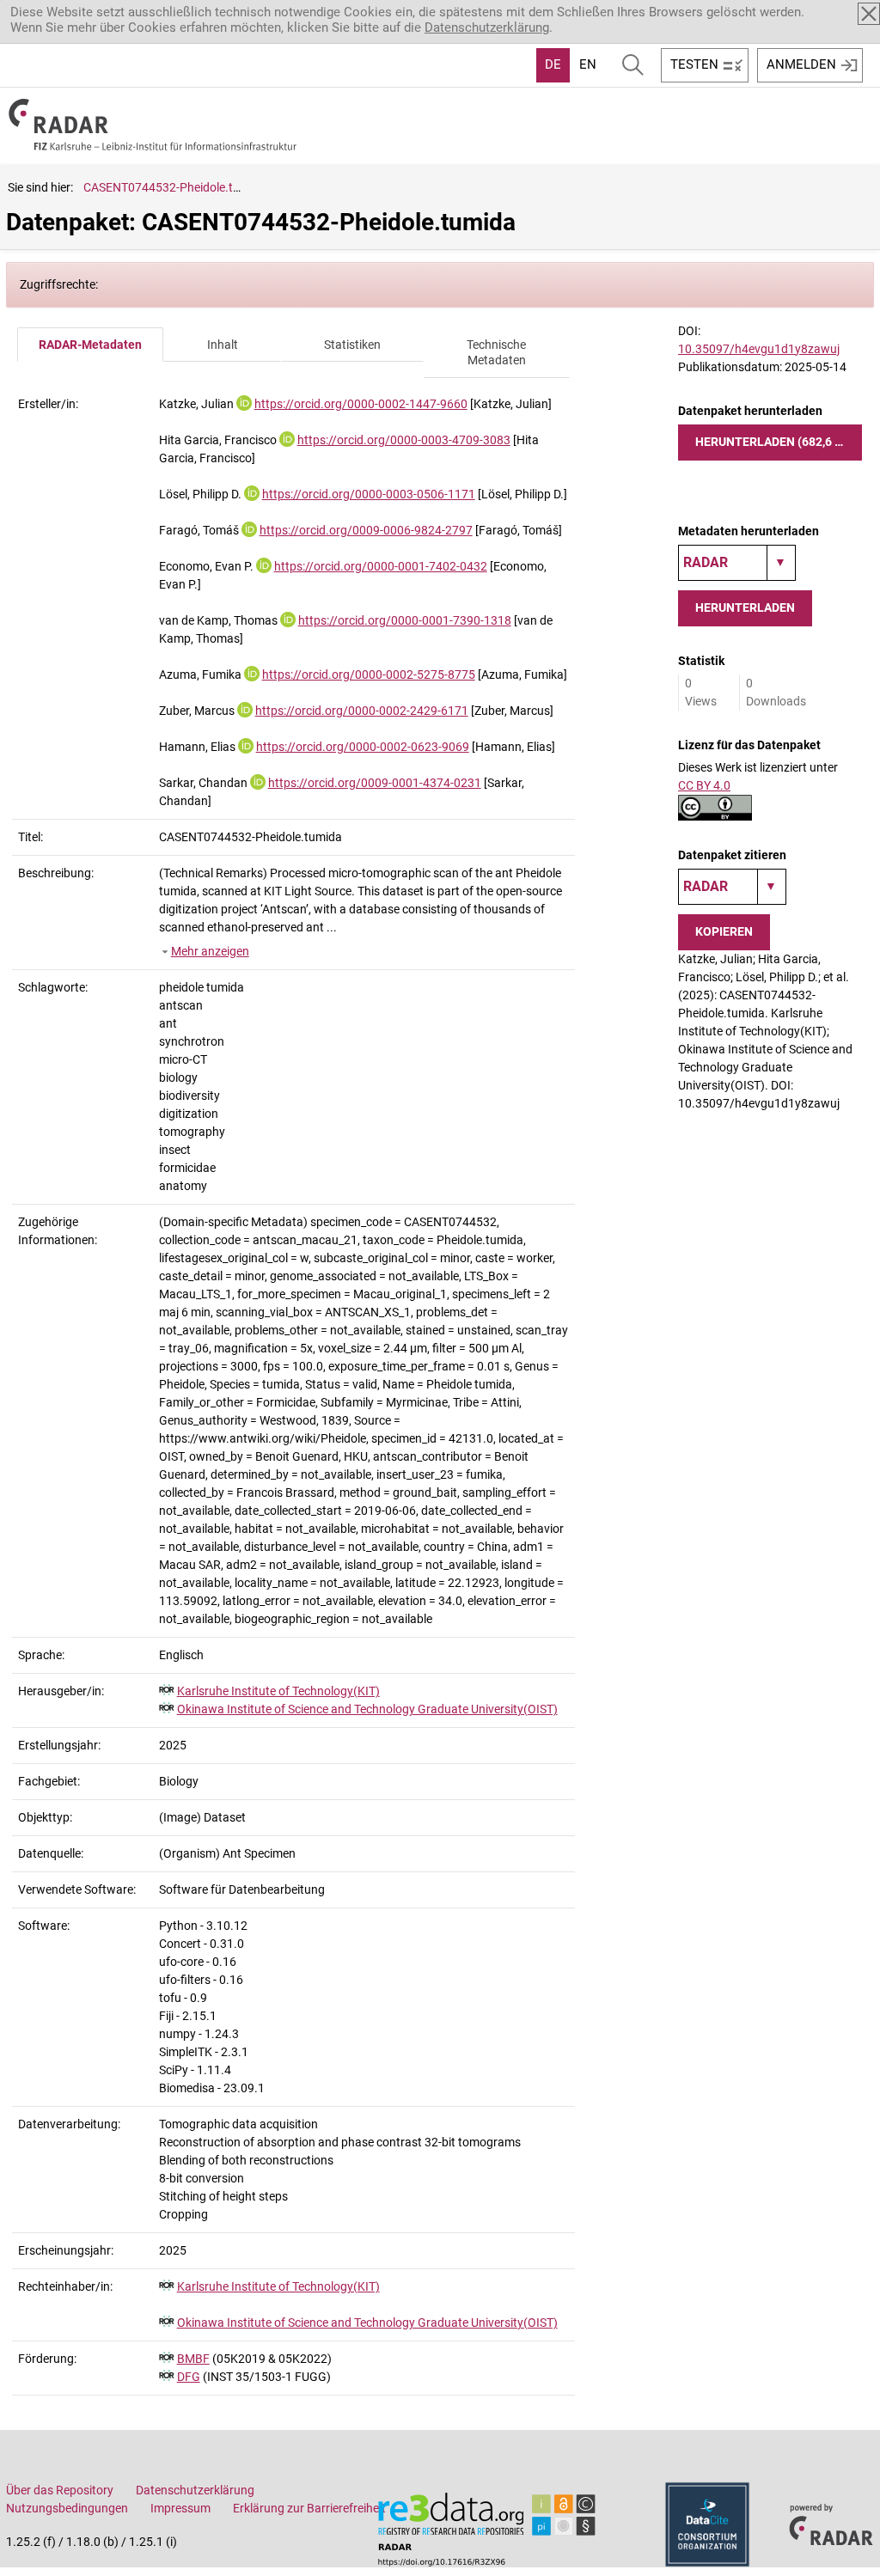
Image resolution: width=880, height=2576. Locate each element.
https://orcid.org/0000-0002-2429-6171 (362, 711)
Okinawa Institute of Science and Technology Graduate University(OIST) (367, 1709)
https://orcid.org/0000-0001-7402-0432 (381, 566)
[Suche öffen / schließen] (633, 65)
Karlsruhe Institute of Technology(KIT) (278, 1691)
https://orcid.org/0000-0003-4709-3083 (404, 440)
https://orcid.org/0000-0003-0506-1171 (369, 494)
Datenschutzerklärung (487, 27)
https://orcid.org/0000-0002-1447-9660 (361, 404)
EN (588, 64)
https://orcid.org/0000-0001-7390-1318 (405, 620)
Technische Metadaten (496, 353)
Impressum (180, 2508)
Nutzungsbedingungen (67, 2508)
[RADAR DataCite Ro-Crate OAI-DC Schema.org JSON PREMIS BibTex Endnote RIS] (737, 563)
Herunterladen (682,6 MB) (776, 442)
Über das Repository (60, 2490)
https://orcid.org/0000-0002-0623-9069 (363, 747)
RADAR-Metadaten (90, 345)
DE (553, 64)
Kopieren (724, 931)
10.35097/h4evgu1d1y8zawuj (759, 349)
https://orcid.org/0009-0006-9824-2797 (366, 530)
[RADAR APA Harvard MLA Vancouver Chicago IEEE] (732, 887)
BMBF (193, 2359)
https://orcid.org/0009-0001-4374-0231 (375, 783)
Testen (694, 64)
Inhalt (223, 345)
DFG (189, 2377)
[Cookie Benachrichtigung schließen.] (869, 14)
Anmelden (801, 64)
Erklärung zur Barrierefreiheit (309, 2508)
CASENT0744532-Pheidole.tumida (175, 187)
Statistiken (352, 345)
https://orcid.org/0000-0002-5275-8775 (369, 675)
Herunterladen (745, 607)
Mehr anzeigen (210, 951)
